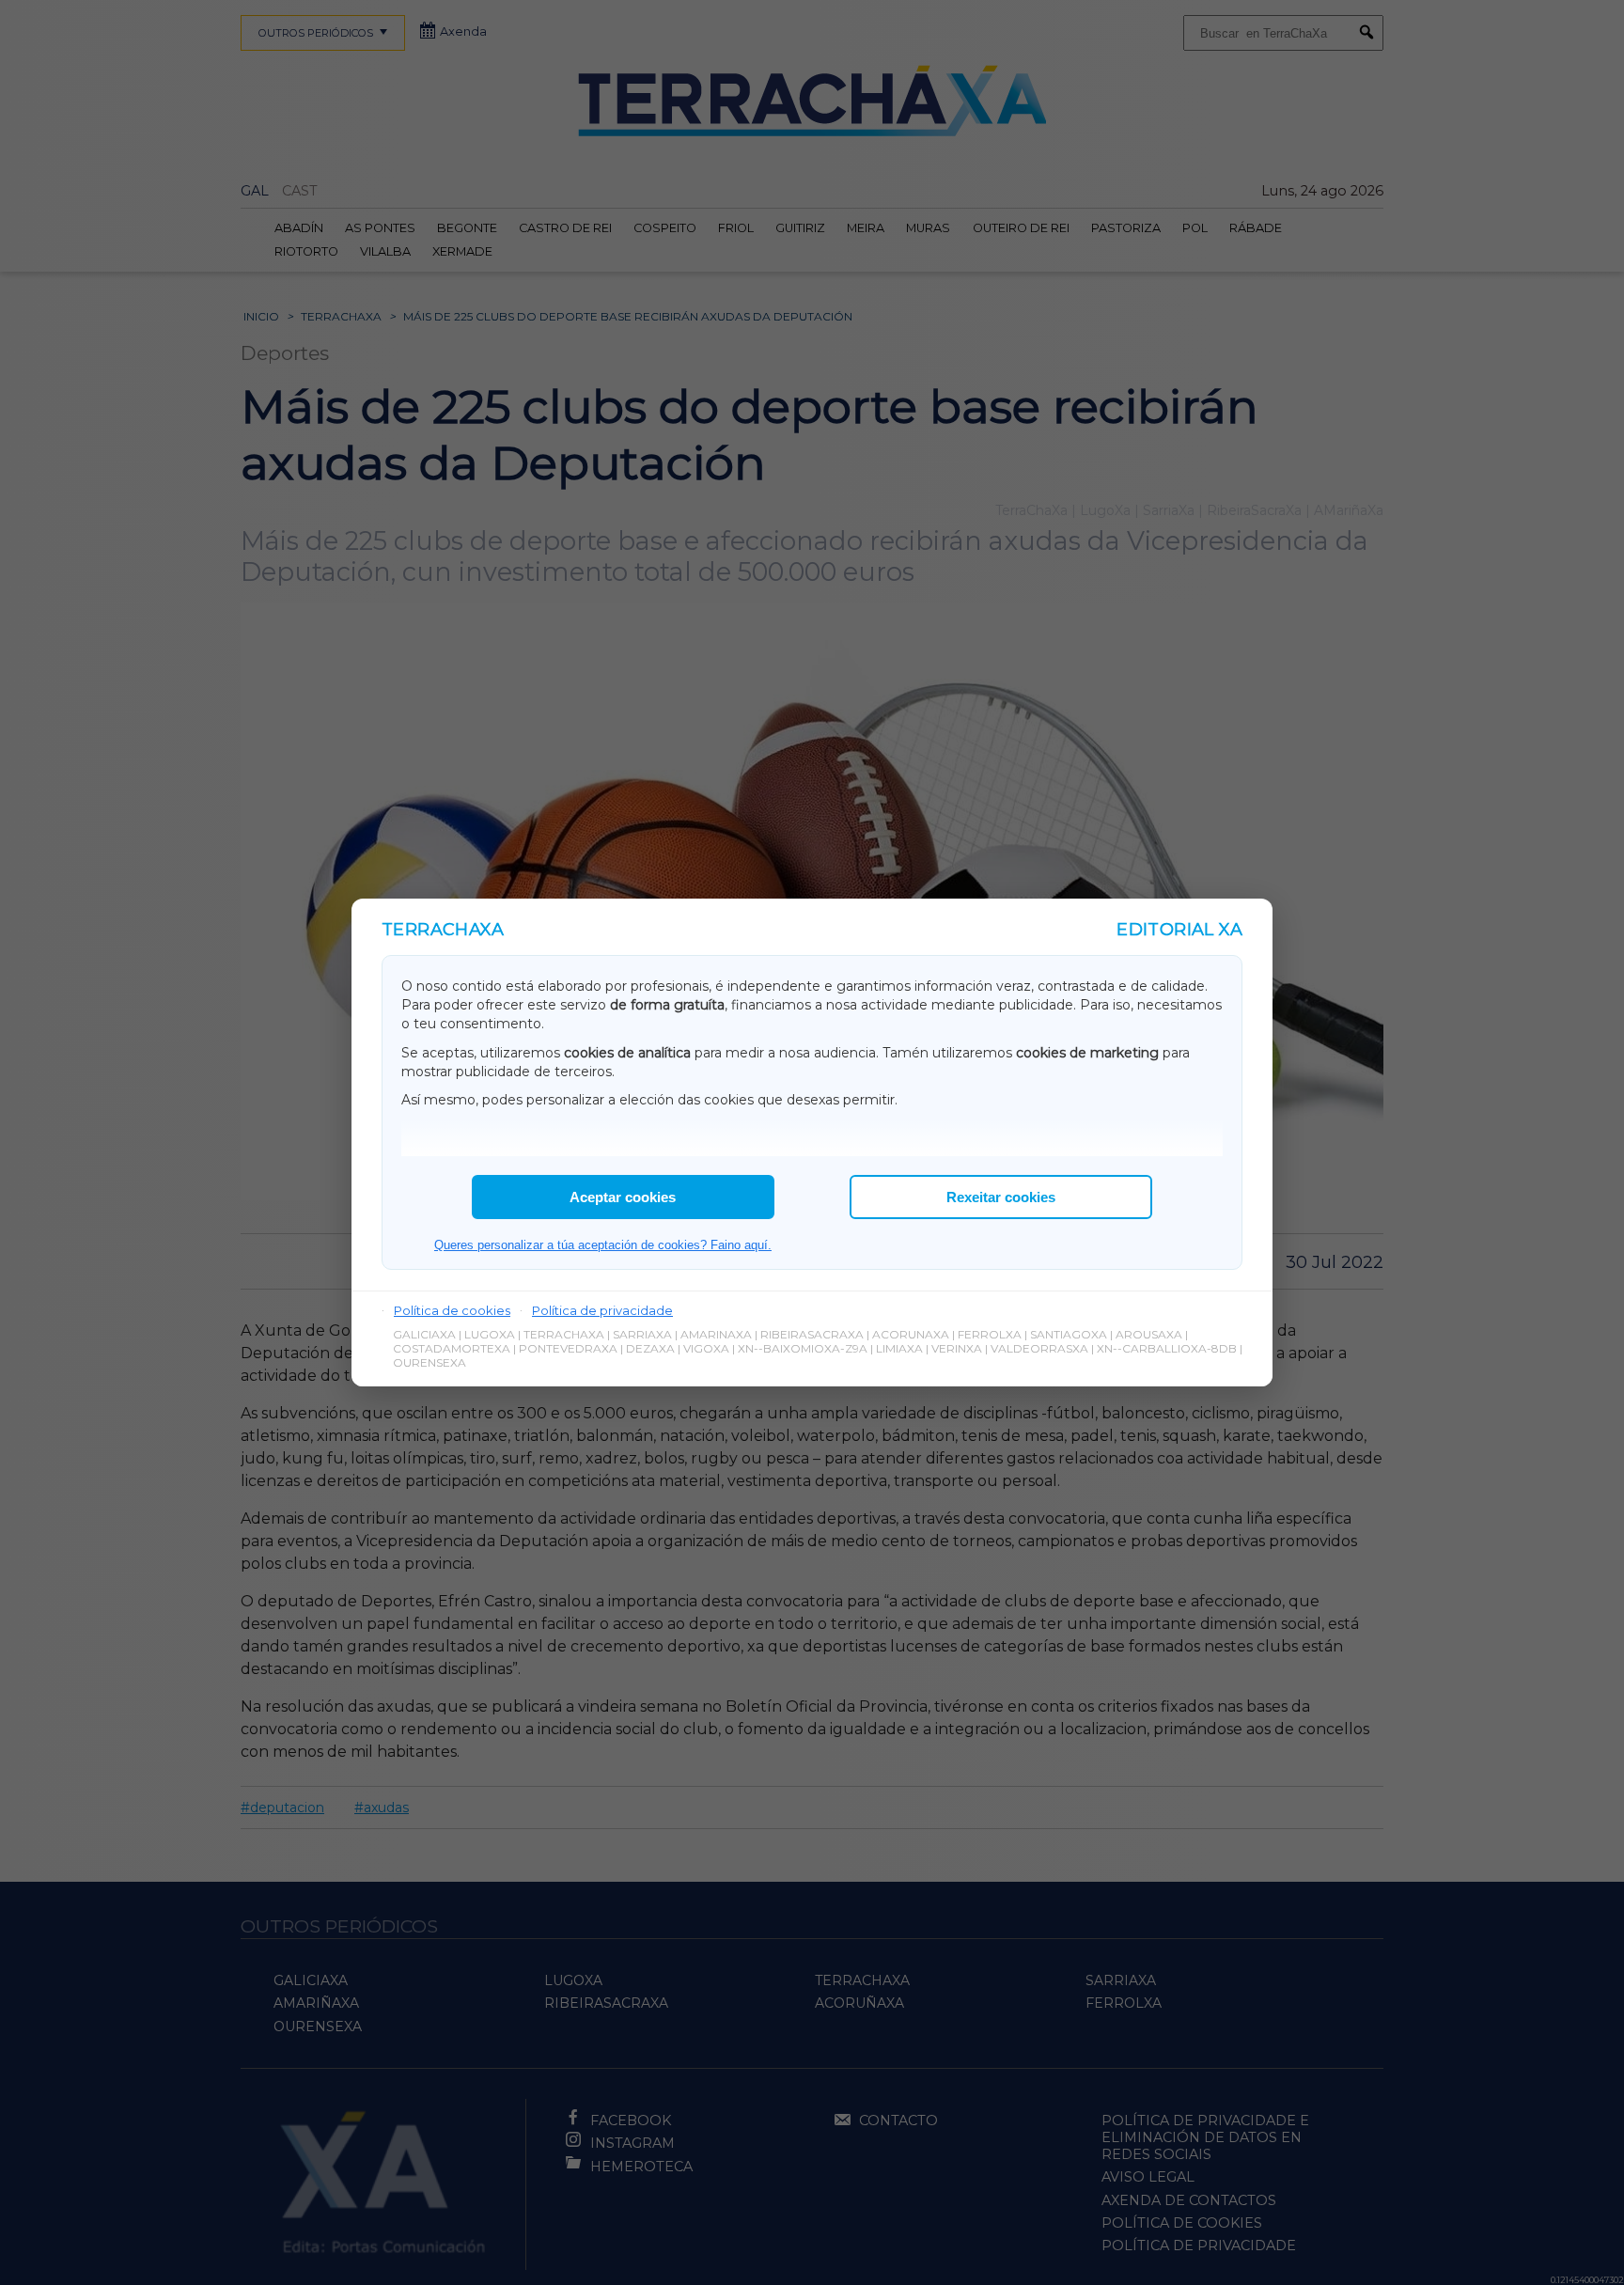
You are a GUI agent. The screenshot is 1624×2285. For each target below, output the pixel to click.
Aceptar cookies (623, 1197)
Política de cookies (452, 1310)
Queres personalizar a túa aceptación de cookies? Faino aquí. (603, 1245)
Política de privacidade (602, 1310)
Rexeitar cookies (1001, 1197)
